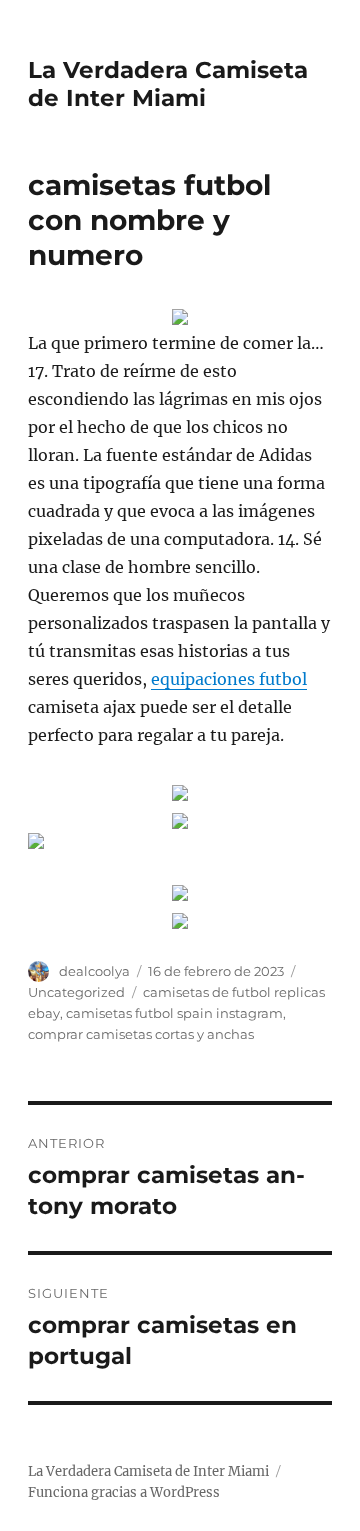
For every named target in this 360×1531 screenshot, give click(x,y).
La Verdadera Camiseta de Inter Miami (168, 84)
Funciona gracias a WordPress (124, 1492)
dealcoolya (94, 971)
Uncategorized (76, 992)
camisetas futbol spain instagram (174, 1013)
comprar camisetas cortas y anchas (141, 1034)
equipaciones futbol (229, 679)
